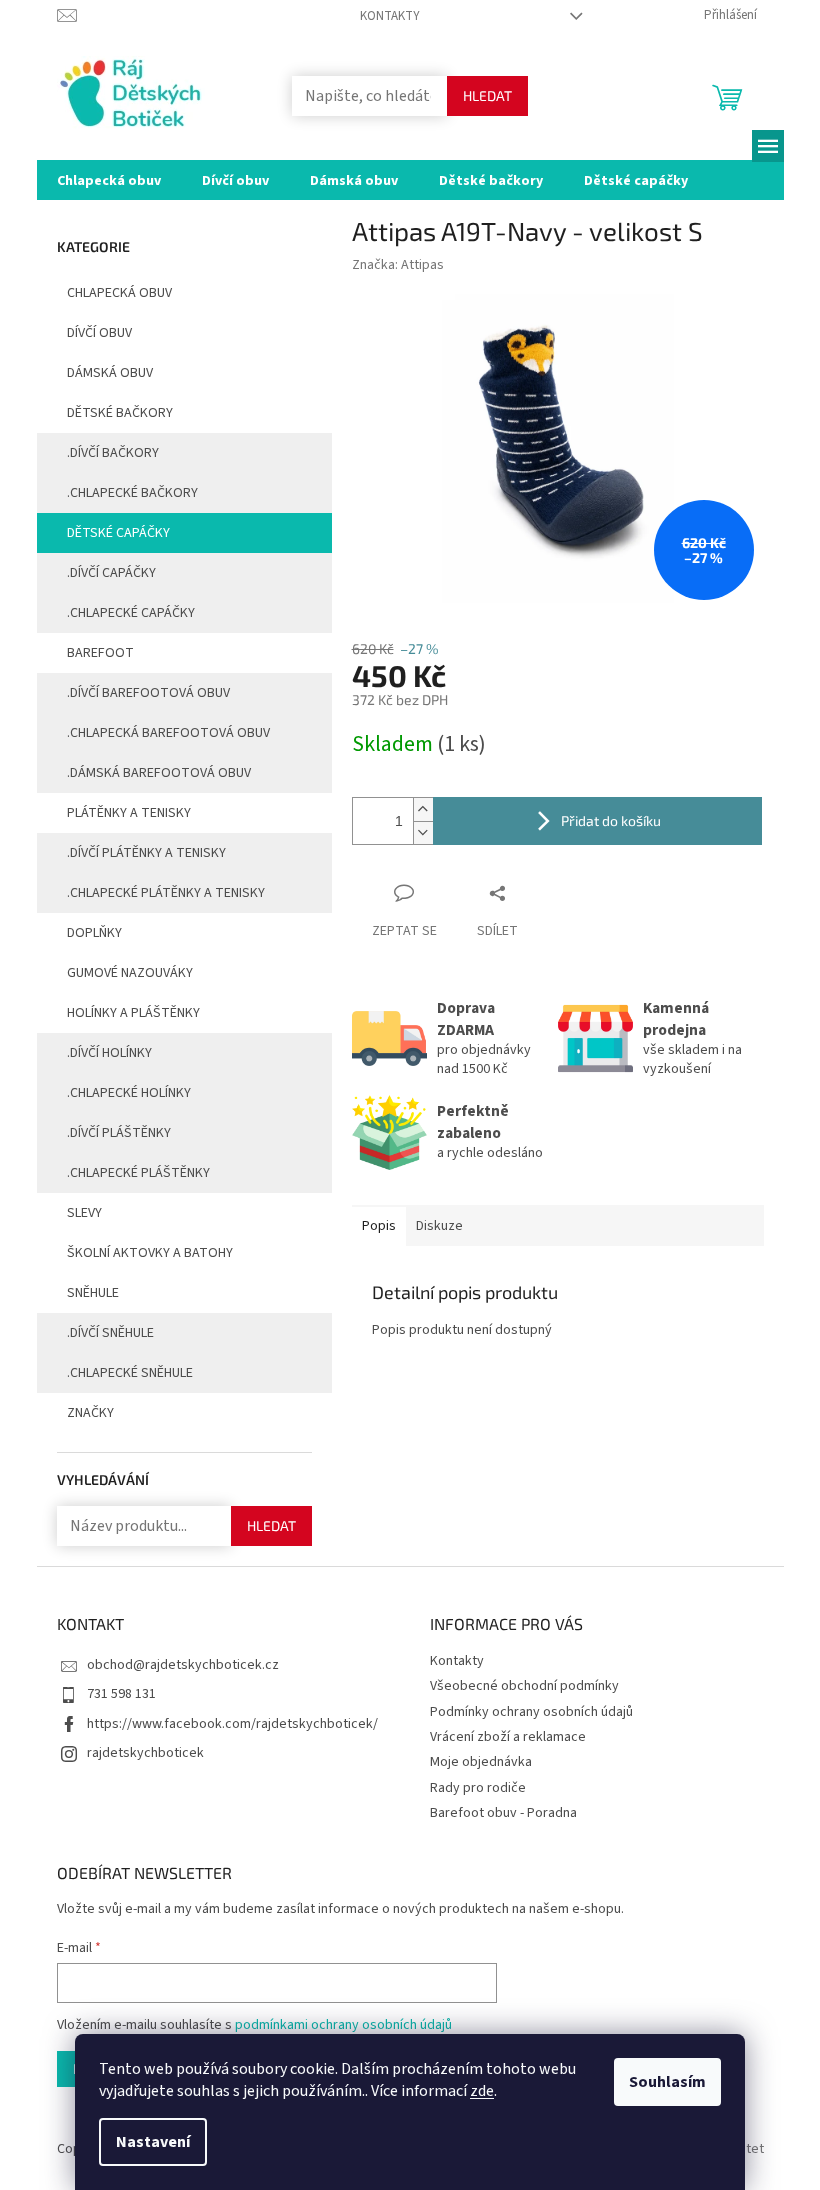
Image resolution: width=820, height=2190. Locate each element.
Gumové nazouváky (130, 973)
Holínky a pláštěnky (133, 1013)
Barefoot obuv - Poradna (503, 1813)
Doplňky (94, 933)
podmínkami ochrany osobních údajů (343, 2025)
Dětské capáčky (118, 533)
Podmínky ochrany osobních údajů (531, 1712)
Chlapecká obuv (119, 293)
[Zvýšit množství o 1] (423, 809)
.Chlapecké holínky (129, 1093)
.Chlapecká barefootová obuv (168, 733)
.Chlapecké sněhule (130, 1373)
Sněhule (93, 1293)
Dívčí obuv (99, 333)
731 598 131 (121, 1694)
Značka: (398, 265)
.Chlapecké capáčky (131, 613)
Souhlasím (667, 2082)
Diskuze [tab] (439, 1226)
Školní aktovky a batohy (150, 1253)
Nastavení (153, 2142)
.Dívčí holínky (109, 1053)
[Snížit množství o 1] (423, 832)
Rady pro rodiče (478, 1788)
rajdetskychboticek (145, 1753)
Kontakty (390, 16)
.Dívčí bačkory (113, 453)
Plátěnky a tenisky (129, 813)
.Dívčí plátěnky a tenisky (146, 853)
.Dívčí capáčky (111, 573)
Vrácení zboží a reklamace (508, 1737)
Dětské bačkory (120, 413)
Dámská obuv (110, 373)
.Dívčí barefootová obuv (148, 693)
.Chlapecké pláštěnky (138, 1173)
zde (482, 2091)
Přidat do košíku (611, 820)
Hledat (487, 95)
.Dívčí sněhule (110, 1333)
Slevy (84, 1213)
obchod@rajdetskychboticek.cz (183, 1665)
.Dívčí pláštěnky (119, 1133)
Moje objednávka (481, 1762)
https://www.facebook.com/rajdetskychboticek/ (232, 1724)
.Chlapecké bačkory (132, 493)
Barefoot (100, 653)
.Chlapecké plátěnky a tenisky (166, 893)
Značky (90, 1413)
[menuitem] (109, 180)
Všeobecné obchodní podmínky (524, 1686)
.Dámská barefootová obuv (159, 773)
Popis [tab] (379, 1226)
